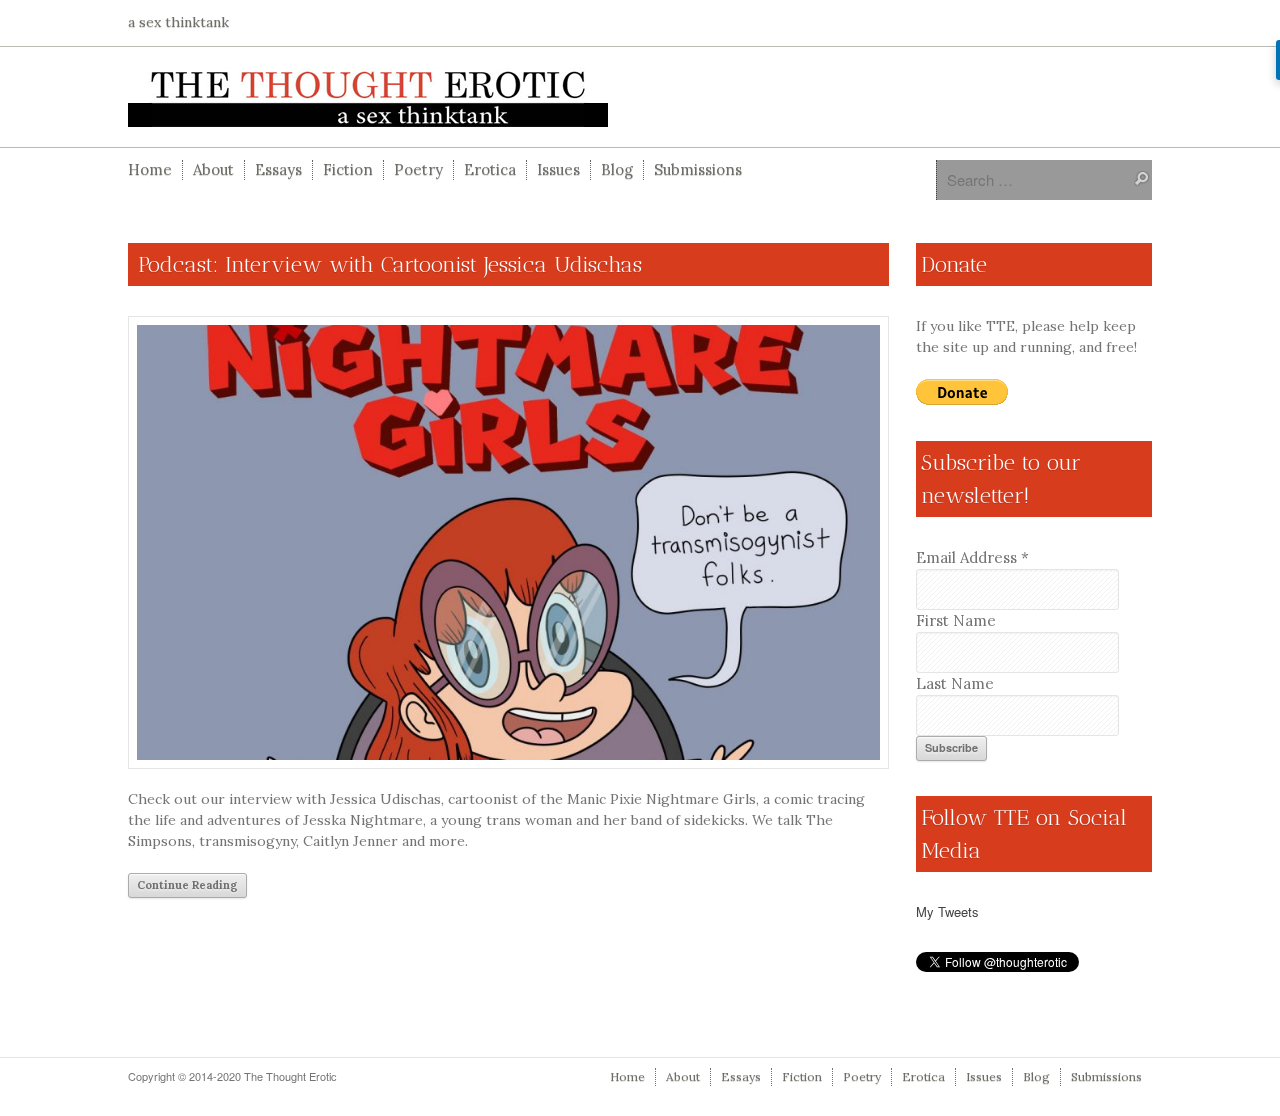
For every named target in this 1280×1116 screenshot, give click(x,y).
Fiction (348, 169)
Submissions (698, 169)
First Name (956, 620)
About (213, 169)
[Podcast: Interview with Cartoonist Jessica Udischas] (508, 543)
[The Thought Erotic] (640, 97)
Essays (278, 169)
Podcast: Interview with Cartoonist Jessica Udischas (390, 264)
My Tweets (947, 911)
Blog (617, 169)
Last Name (955, 683)
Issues (558, 169)
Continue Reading (187, 885)
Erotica (490, 169)
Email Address (972, 557)
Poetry (418, 169)
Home (150, 169)
